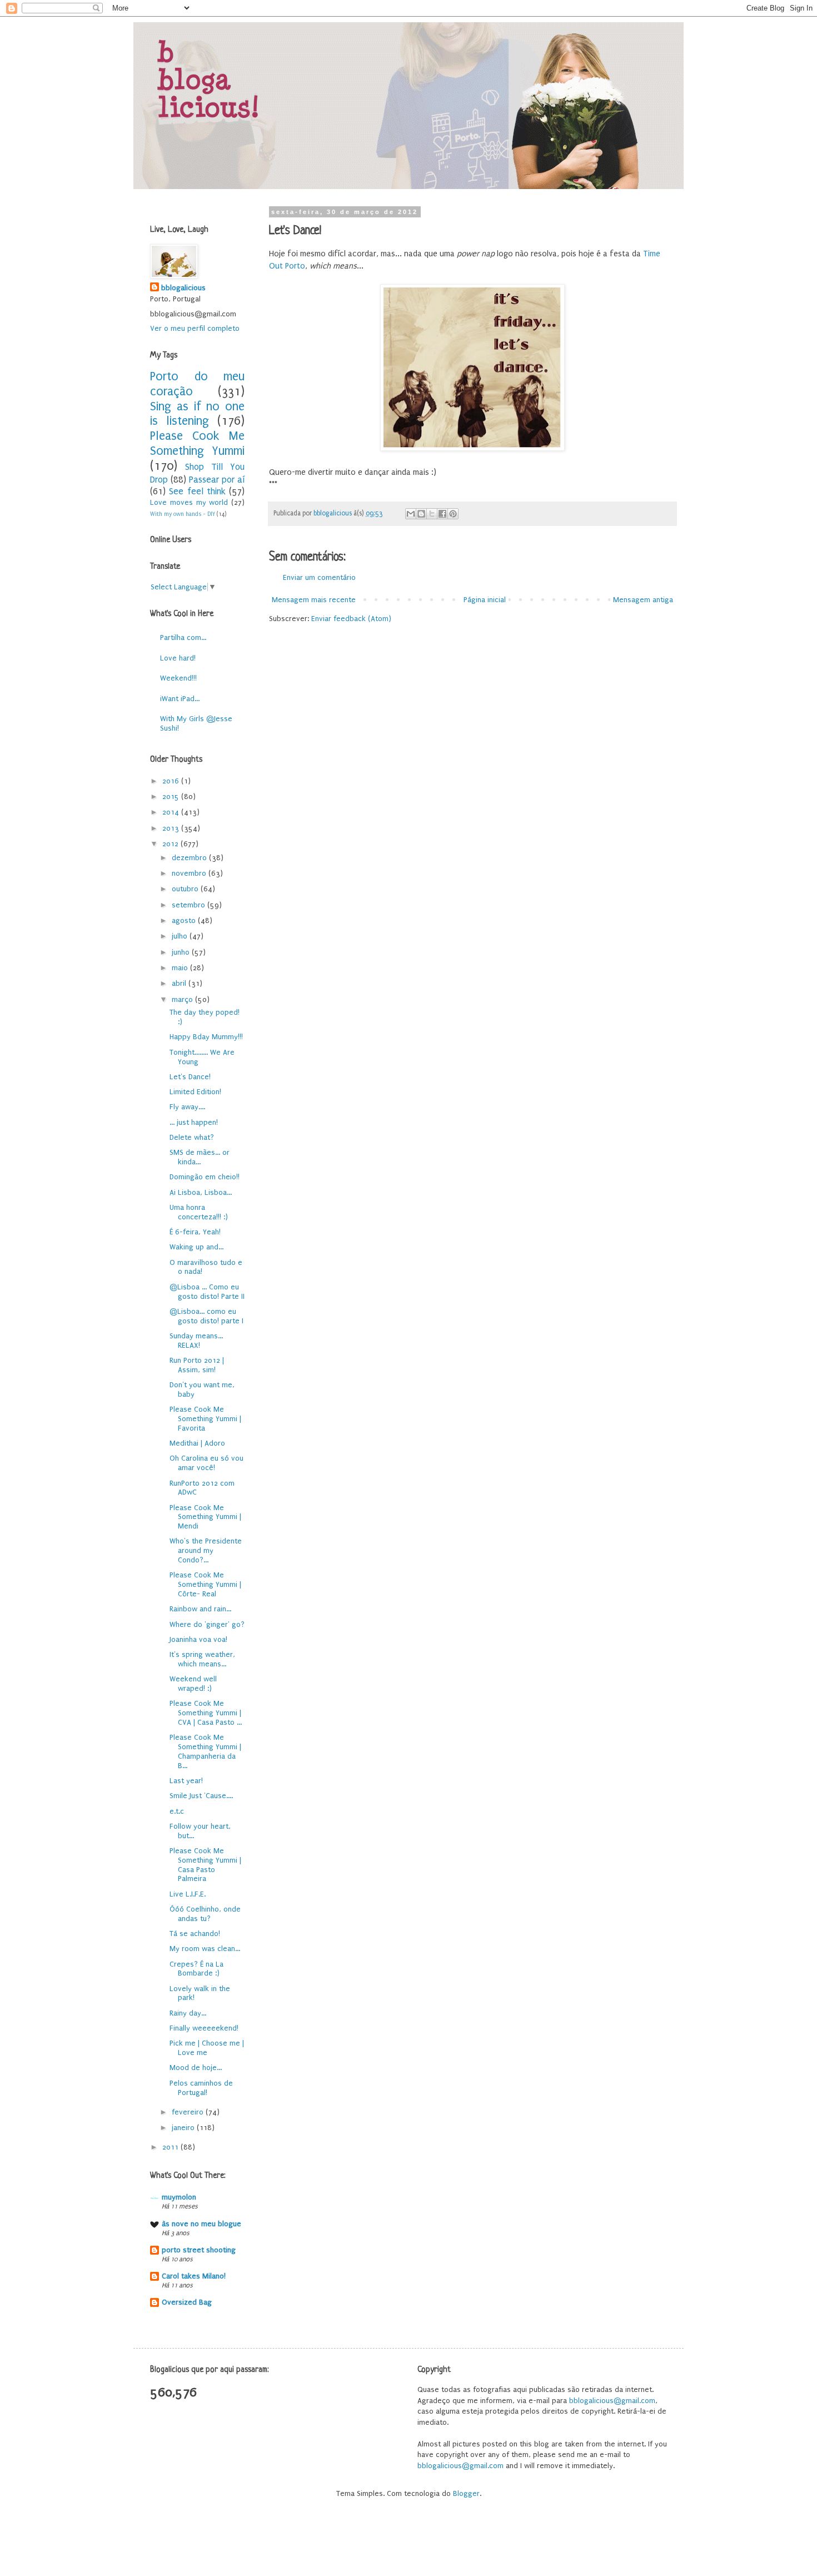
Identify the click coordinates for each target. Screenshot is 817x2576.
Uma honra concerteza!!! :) (199, 1212)
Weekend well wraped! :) (193, 1684)
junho (182, 952)
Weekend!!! (178, 678)
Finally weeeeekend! (204, 2028)
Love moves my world (189, 502)
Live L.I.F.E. (188, 1894)
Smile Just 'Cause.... (201, 1796)
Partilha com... (183, 637)
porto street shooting (199, 2250)
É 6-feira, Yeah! (195, 1232)
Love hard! (178, 658)
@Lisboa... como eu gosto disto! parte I (206, 1316)
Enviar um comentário (319, 577)
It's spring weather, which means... (202, 1659)
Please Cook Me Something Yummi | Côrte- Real (205, 1584)
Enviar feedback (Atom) (351, 619)
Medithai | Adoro (197, 1443)
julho (181, 936)
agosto (185, 920)
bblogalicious (183, 288)
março (183, 999)
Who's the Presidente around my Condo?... (206, 1550)
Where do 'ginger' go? (207, 1624)
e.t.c (177, 1811)
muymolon (179, 2197)
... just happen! (194, 1122)
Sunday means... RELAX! (196, 1341)
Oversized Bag (187, 2302)
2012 (171, 844)
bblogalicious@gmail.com (612, 2401)
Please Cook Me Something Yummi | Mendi (205, 1517)
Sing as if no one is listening (197, 414)
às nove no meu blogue (201, 2224)
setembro (190, 905)
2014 (172, 812)
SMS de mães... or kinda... (200, 1157)
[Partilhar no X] (432, 514)
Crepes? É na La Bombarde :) (196, 1969)
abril (180, 983)
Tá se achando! (195, 1934)
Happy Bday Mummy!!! (206, 1037)
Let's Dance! (190, 1077)
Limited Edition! (195, 1092)
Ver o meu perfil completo (195, 328)
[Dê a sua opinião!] (421, 514)
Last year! (186, 1781)
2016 (172, 781)
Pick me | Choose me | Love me (207, 2048)
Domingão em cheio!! (205, 1177)
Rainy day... (188, 2013)
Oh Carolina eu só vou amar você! (206, 1463)
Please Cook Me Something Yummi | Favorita (205, 1419)
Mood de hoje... (196, 2068)
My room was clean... (205, 1949)
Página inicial (485, 600)
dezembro (190, 858)
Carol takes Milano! (194, 2276)
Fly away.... (187, 1107)
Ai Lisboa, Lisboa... (201, 1192)
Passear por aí (217, 480)
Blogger (466, 2493)
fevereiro (189, 2112)
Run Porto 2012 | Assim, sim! (197, 1365)
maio (181, 968)
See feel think (197, 492)
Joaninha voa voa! (198, 1639)
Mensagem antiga (643, 600)
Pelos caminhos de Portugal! (201, 2088)
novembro (190, 873)
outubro (186, 889)
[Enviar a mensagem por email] (411, 514)
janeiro (184, 2128)
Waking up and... (196, 1247)
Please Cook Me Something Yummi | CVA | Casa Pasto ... (206, 1713)
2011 (171, 2147)
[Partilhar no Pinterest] (453, 514)
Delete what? (192, 1137)
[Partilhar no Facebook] (442, 514)
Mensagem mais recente (314, 600)
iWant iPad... (180, 699)
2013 (172, 828)
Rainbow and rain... (200, 1609)
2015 (172, 796)
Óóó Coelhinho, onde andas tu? (205, 1914)
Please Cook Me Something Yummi (197, 444)
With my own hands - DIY (183, 514)
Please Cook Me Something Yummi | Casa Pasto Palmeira (205, 1865)
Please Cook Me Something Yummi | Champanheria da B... (205, 1751)
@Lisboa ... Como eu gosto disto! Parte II (207, 1292)
